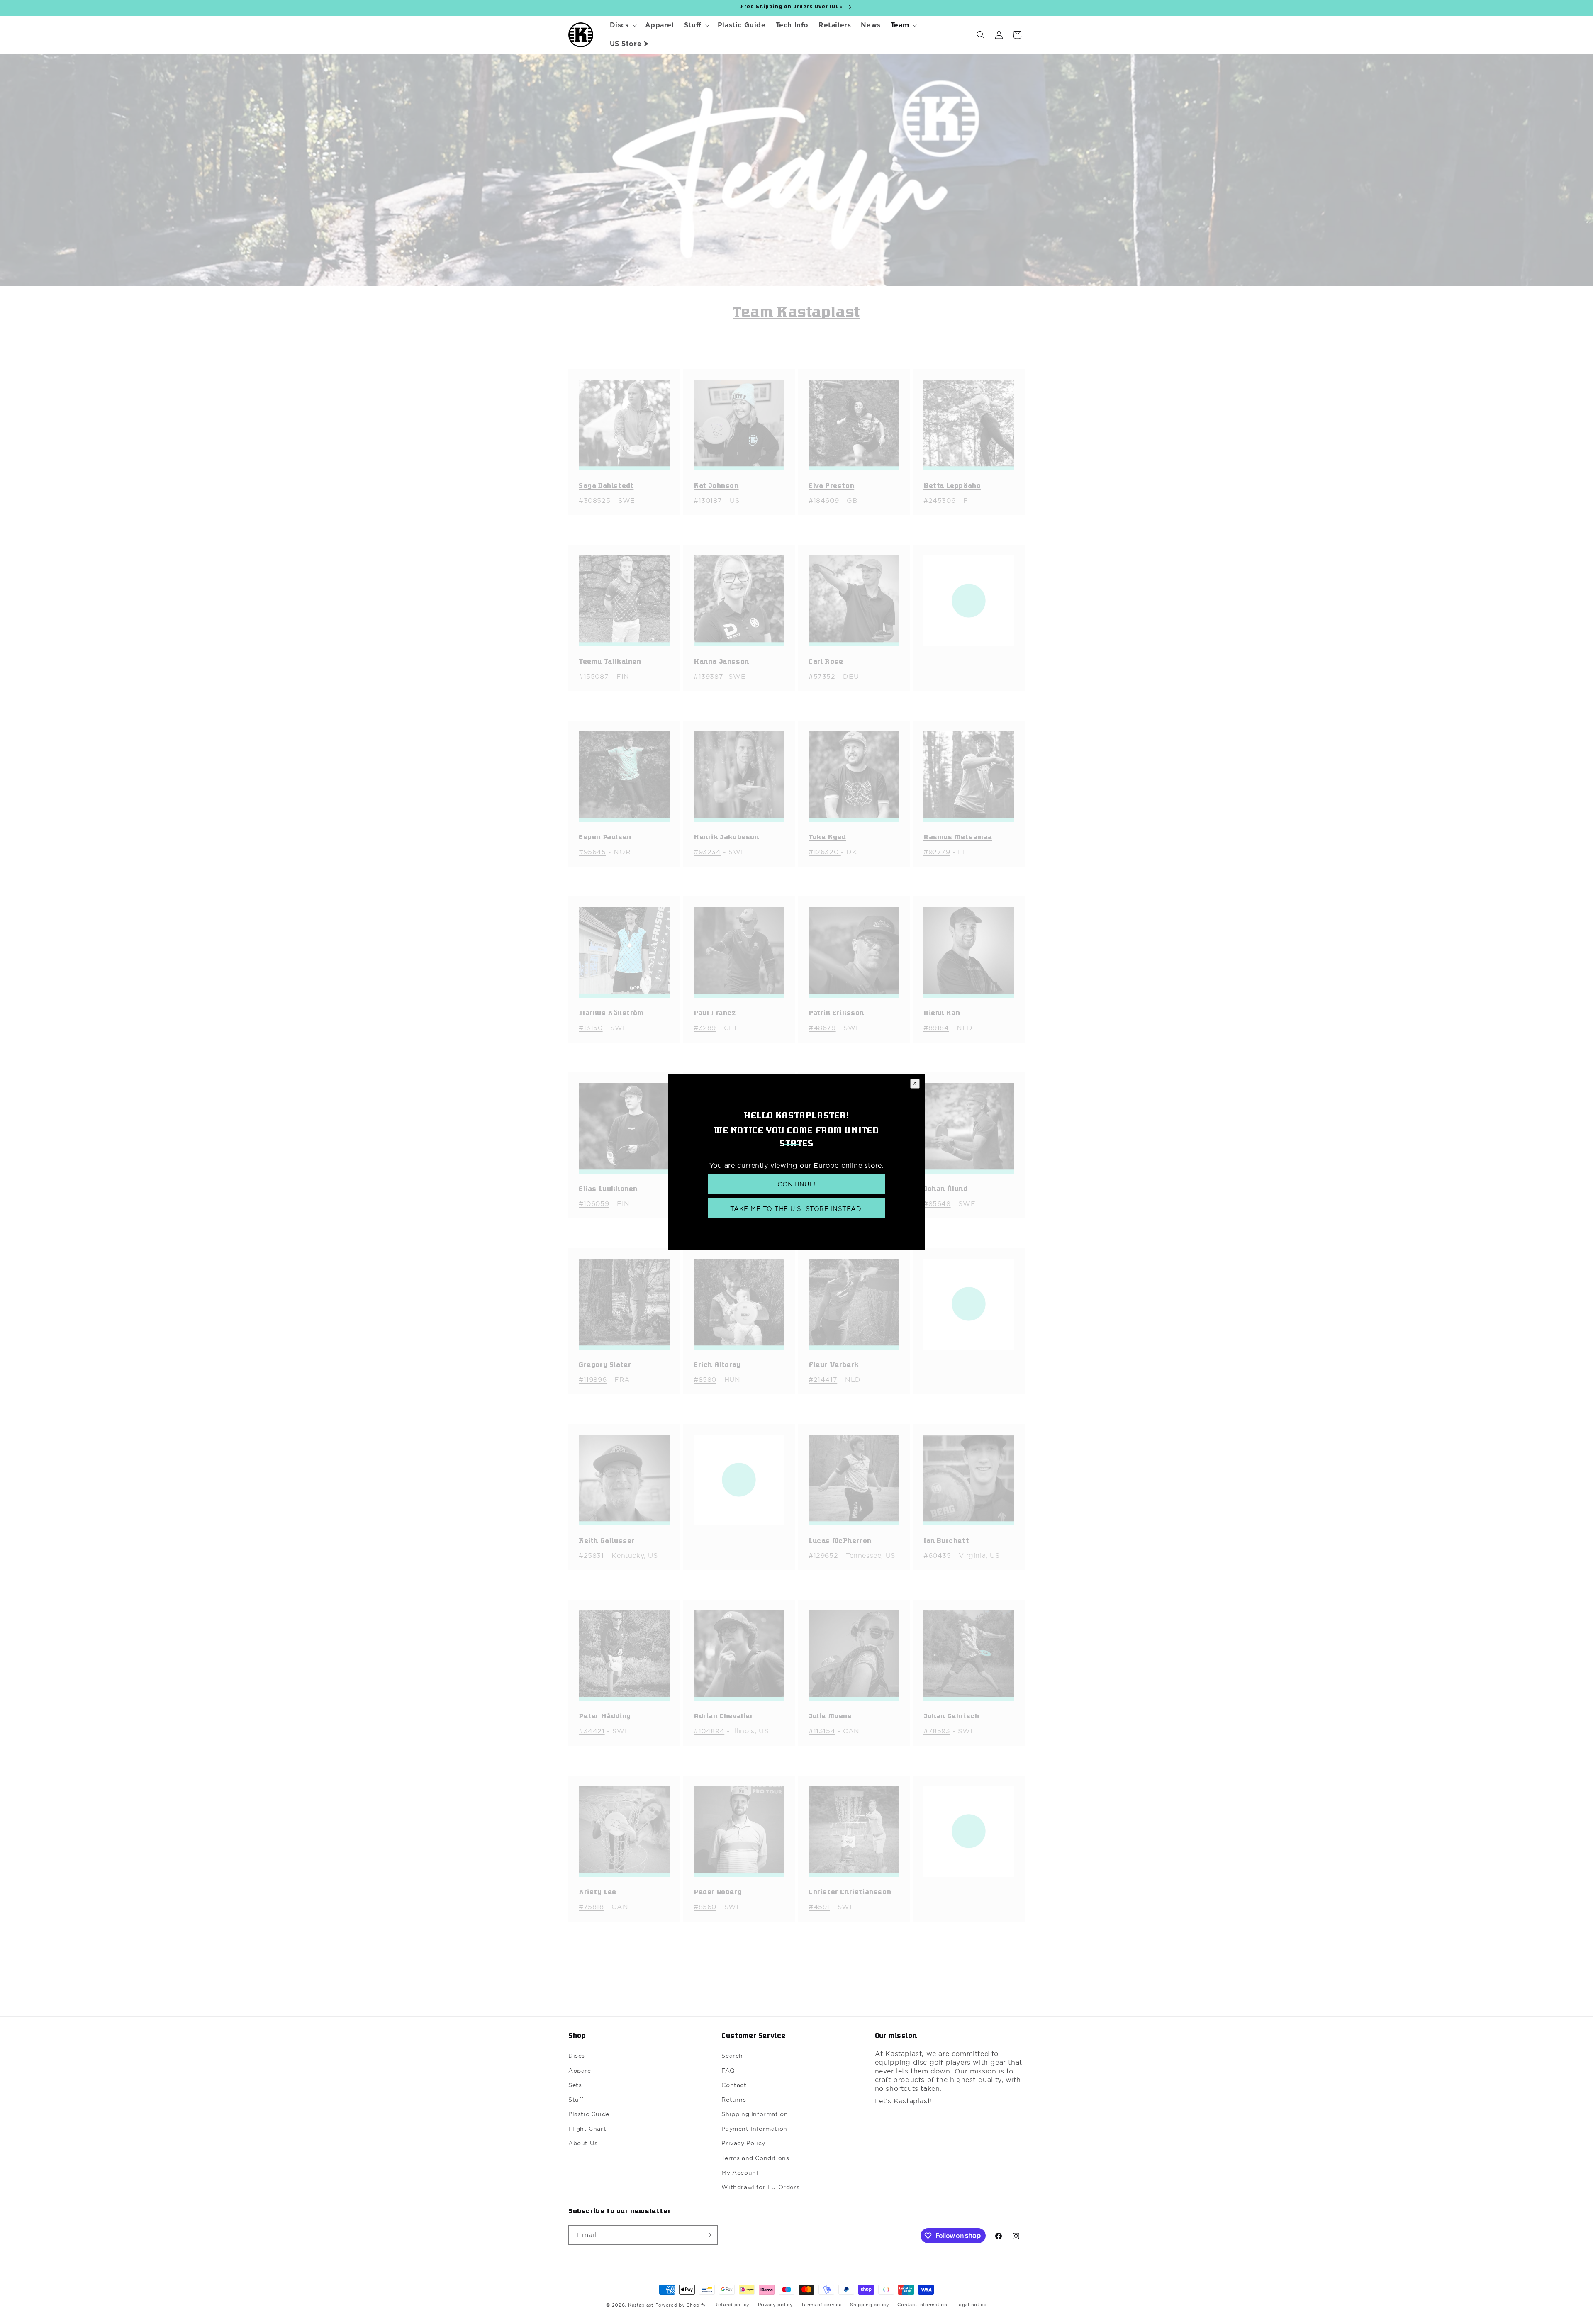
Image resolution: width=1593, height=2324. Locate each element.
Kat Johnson (716, 486)
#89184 (936, 1028)
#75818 (591, 1907)
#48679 (822, 1028)
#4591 (819, 1907)
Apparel (581, 2071)
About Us (583, 2143)
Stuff (576, 2100)
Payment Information (754, 2129)
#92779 (937, 852)
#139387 (708, 676)
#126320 (825, 852)
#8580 (705, 1379)
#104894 (709, 1731)
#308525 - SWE (607, 500)
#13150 (591, 1028)
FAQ (728, 2071)
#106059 (594, 1203)
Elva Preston (831, 486)
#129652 (823, 1555)
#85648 (937, 1203)
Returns (734, 2100)
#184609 (824, 500)
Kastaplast (641, 2305)
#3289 (705, 1028)
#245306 (939, 500)
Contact (734, 2085)
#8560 (705, 1907)
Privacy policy (776, 2305)
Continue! (796, 1184)
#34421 (592, 1731)
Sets (575, 2085)
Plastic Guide (589, 2114)
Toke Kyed (827, 838)
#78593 (937, 1731)
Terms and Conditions (755, 2158)
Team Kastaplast (796, 313)
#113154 (822, 1731)
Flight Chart (587, 2129)
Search (732, 2056)
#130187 (708, 500)
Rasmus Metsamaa (958, 838)
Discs (577, 2056)
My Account (740, 2173)
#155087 (594, 676)
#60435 (937, 1555)
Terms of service (821, 2305)
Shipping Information (755, 2114)
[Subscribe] (708, 2235)
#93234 (707, 852)
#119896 (593, 1379)
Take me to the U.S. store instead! (797, 1209)
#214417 (823, 1379)
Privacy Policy (743, 2143)
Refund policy (732, 2305)
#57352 (822, 676)
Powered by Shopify (681, 2305)
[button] (622, 26)
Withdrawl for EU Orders (760, 2187)
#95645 (592, 852)
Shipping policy (870, 2305)
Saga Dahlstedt (606, 486)
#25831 (591, 1555)
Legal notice (971, 2305)
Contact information (922, 2305)
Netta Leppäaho (952, 486)
